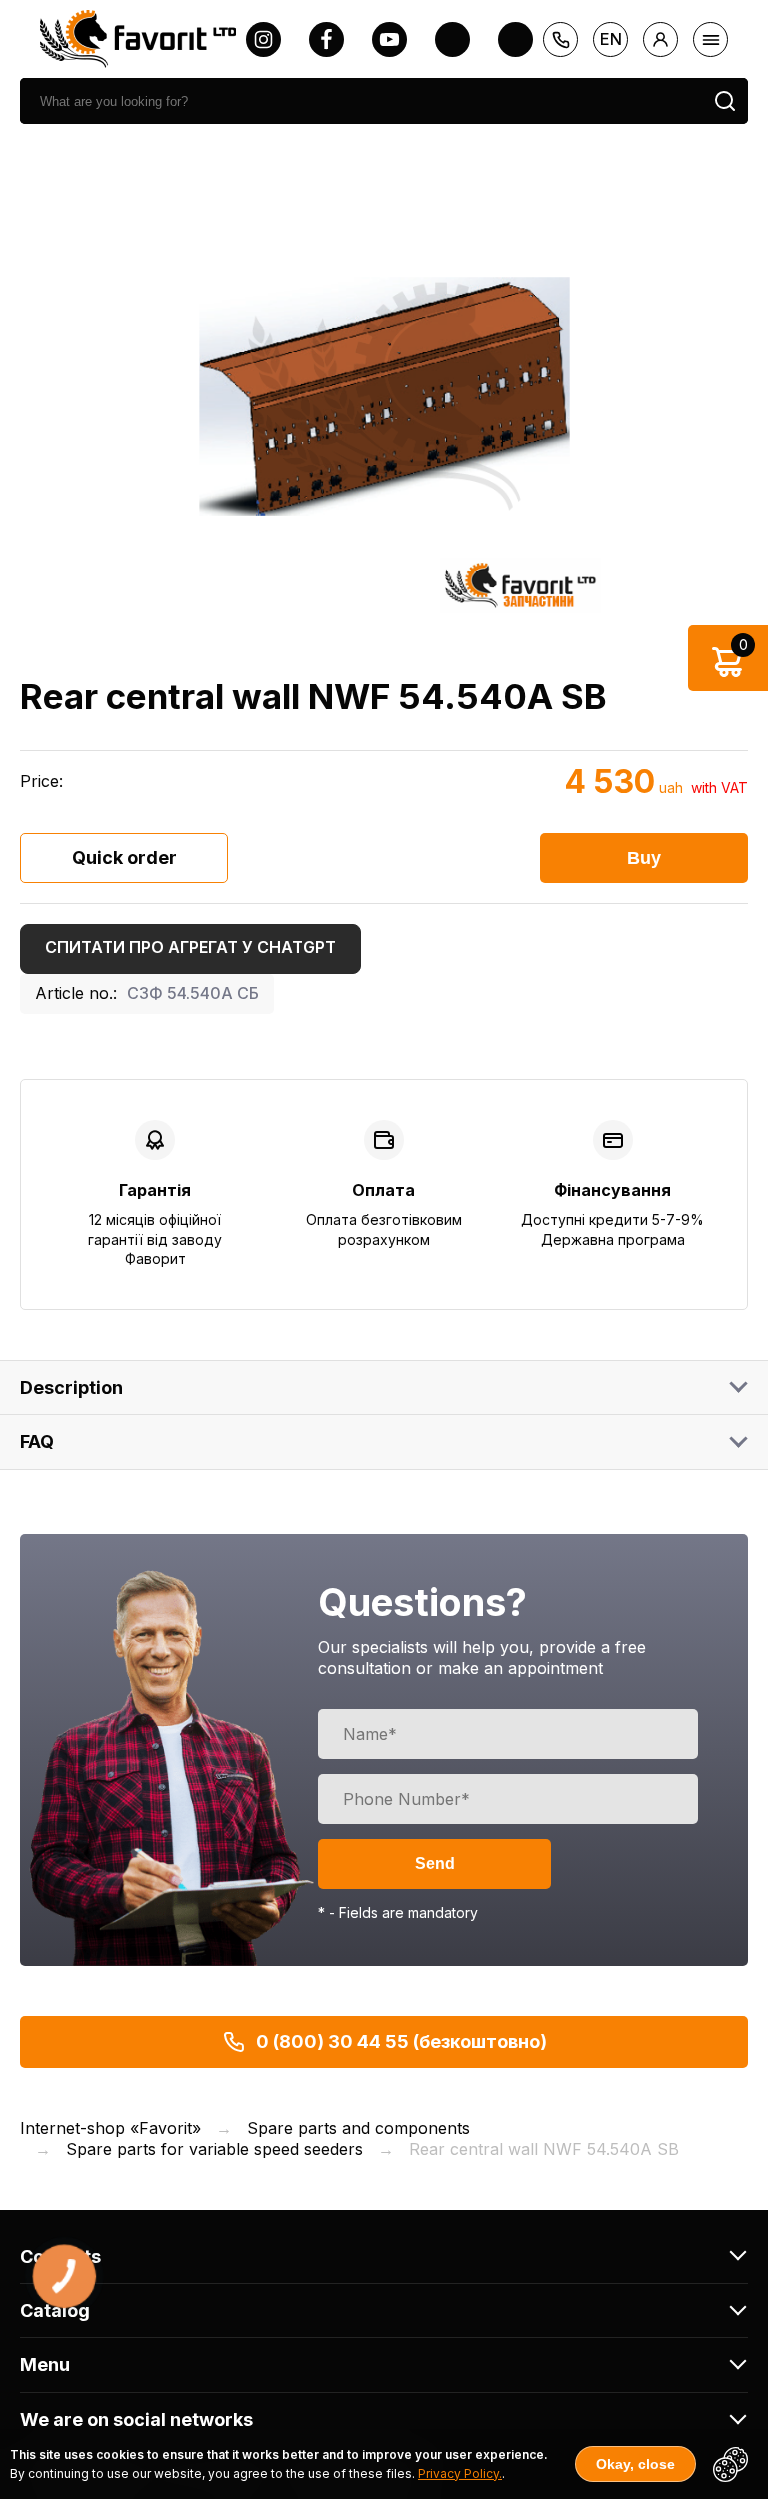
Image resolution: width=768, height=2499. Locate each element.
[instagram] (263, 39)
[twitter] (452, 39)
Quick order (124, 857)
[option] (384, 396)
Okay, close (635, 2464)
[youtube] (389, 39)
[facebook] (326, 39)
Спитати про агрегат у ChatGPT (190, 947)
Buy (644, 858)
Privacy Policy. (460, 2473)
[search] (725, 101)
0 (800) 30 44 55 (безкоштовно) (401, 2041)
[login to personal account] (660, 39)
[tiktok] (515, 39)
